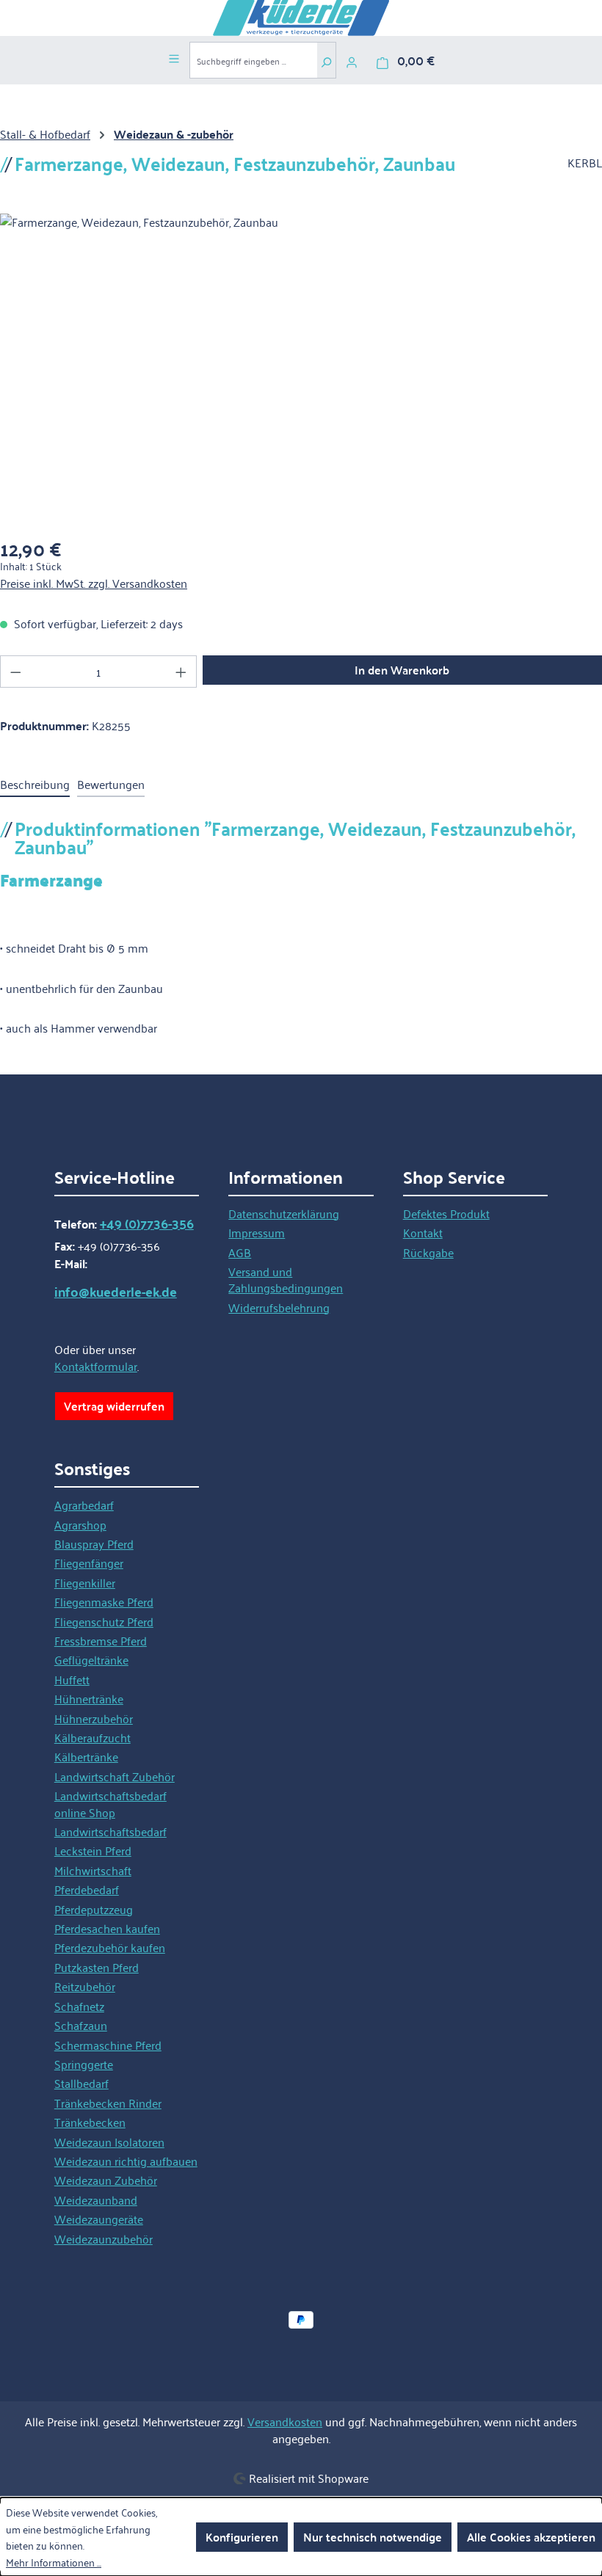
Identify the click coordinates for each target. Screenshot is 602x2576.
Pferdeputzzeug (94, 1909)
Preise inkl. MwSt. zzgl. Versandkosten (94, 583)
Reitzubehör (85, 1986)
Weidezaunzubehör (104, 2238)
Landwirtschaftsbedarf (110, 1831)
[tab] (35, 785)
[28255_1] (301, 371)
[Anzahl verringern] (15, 672)
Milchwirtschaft (93, 1870)
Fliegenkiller (85, 1582)
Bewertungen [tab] (111, 784)
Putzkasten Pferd (97, 1967)
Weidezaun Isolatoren (109, 2142)
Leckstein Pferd (93, 1850)
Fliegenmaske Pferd (104, 1601)
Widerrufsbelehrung (279, 1307)
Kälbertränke (86, 1756)
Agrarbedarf (84, 1505)
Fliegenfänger (89, 1562)
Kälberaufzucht (93, 1737)
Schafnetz (79, 2006)
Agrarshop (80, 1524)
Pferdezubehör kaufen (110, 1947)
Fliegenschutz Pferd (104, 1621)
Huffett (72, 1679)
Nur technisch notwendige (373, 2537)
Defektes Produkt (446, 1213)
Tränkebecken (90, 2122)
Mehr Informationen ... (54, 2562)
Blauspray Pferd (94, 1543)
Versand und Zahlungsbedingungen (286, 1279)
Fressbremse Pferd (101, 1640)
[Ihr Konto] (352, 60)
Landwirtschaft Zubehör (115, 1776)
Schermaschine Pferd (108, 2045)
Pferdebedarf (87, 1889)
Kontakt (423, 1232)
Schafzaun (81, 2025)
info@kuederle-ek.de (116, 1292)
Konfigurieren (242, 2537)
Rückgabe (428, 1252)
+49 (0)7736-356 (147, 1223)
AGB (240, 1252)
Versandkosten (285, 2421)
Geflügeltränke (91, 1659)
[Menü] (174, 57)
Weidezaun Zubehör (106, 2180)
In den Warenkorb (402, 670)
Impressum (257, 1232)
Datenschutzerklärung (284, 1213)
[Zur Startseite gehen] (301, 18)
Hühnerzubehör (94, 1718)
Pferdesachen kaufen (107, 1928)
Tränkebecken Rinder (108, 2103)
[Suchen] (326, 60)
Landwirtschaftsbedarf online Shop (110, 1803)
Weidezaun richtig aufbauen (126, 2161)
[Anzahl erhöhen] (181, 672)
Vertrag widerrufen (114, 1406)
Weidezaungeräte (99, 2219)
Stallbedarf (81, 2083)
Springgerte (84, 2064)
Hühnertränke (89, 1698)
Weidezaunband (96, 2200)
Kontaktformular (96, 1366)
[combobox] (253, 60)
